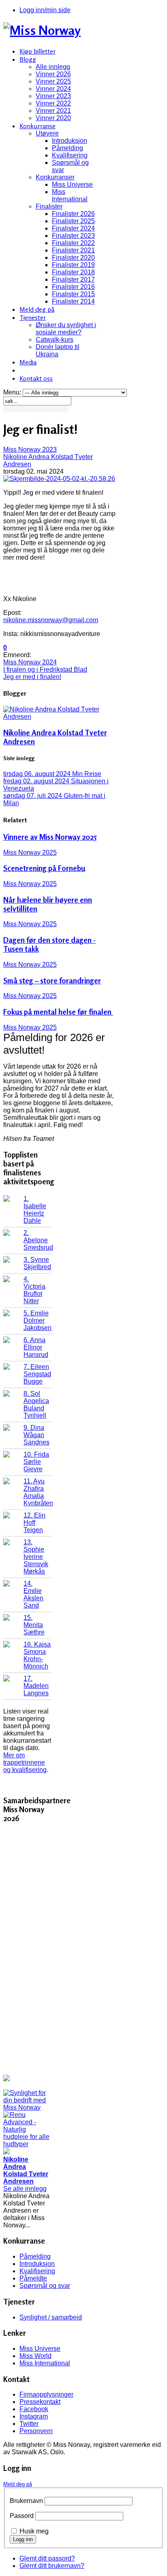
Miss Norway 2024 (30, 662)
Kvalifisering (70, 155)
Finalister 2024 (73, 228)
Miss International (70, 195)
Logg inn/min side (45, 10)
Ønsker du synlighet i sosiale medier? (66, 329)
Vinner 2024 (53, 89)
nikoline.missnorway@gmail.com (51, 620)
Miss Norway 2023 (30, 449)
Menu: (13, 392)
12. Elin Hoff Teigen (34, 1523)
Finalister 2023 (73, 236)
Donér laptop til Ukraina (58, 350)
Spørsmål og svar (45, 2286)
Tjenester (33, 317)
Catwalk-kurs (55, 340)
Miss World (35, 2356)
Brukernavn (26, 2501)
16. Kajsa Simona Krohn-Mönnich (37, 1655)
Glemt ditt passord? (47, 2558)
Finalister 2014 (73, 301)
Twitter (29, 2424)
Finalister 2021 (73, 250)
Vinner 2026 (53, 74)
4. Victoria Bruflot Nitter (34, 1290)
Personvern (36, 2431)
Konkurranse (37, 126)
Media (28, 362)
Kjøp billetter (37, 51)
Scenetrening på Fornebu (44, 868)
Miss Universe (72, 184)
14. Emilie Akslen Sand (33, 1594)
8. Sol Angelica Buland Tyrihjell (36, 1404)
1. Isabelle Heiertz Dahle (35, 1210)
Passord (22, 2516)
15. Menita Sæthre (34, 1625)
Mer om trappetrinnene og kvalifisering (25, 1762)
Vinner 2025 (53, 81)
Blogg (28, 59)
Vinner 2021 (53, 111)
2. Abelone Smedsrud (38, 1240)
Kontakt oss (36, 378)
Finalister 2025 (73, 221)
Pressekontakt (40, 2402)
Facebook (34, 2409)
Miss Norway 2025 (30, 853)
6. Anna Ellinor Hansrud (36, 1347)
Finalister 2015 (73, 294)
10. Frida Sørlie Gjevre (36, 1462)
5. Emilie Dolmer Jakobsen (37, 1320)
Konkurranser (55, 177)
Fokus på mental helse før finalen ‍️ (58, 1012)
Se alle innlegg (25, 2189)
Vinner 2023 (53, 96)
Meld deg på (37, 309)
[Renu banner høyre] (27, 2144)
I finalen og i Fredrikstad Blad (45, 669)
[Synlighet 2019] (27, 2107)
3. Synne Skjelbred (37, 1263)
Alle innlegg (53, 67)
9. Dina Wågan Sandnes (36, 1435)
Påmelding (67, 148)
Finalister (49, 206)
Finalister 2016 (73, 287)
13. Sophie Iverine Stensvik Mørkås (36, 1557)
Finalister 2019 (73, 265)
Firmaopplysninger (46, 2394)
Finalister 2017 (73, 279)
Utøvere (47, 133)
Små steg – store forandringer (52, 981)
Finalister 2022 (73, 243)
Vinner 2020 (53, 118)
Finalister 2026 (73, 214)
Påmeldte (33, 2278)
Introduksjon (70, 141)
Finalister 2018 (73, 272)
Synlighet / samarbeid (51, 2317)
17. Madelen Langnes (36, 1686)
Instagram (34, 2416)
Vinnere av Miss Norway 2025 (50, 837)
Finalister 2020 (73, 258)
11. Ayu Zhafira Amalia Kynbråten (38, 1492)
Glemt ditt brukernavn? (52, 2566)
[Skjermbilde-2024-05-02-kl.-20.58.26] (59, 479)
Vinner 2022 (53, 103)
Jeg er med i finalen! (32, 677)
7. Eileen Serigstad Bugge (37, 1374)
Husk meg (34, 2531)
